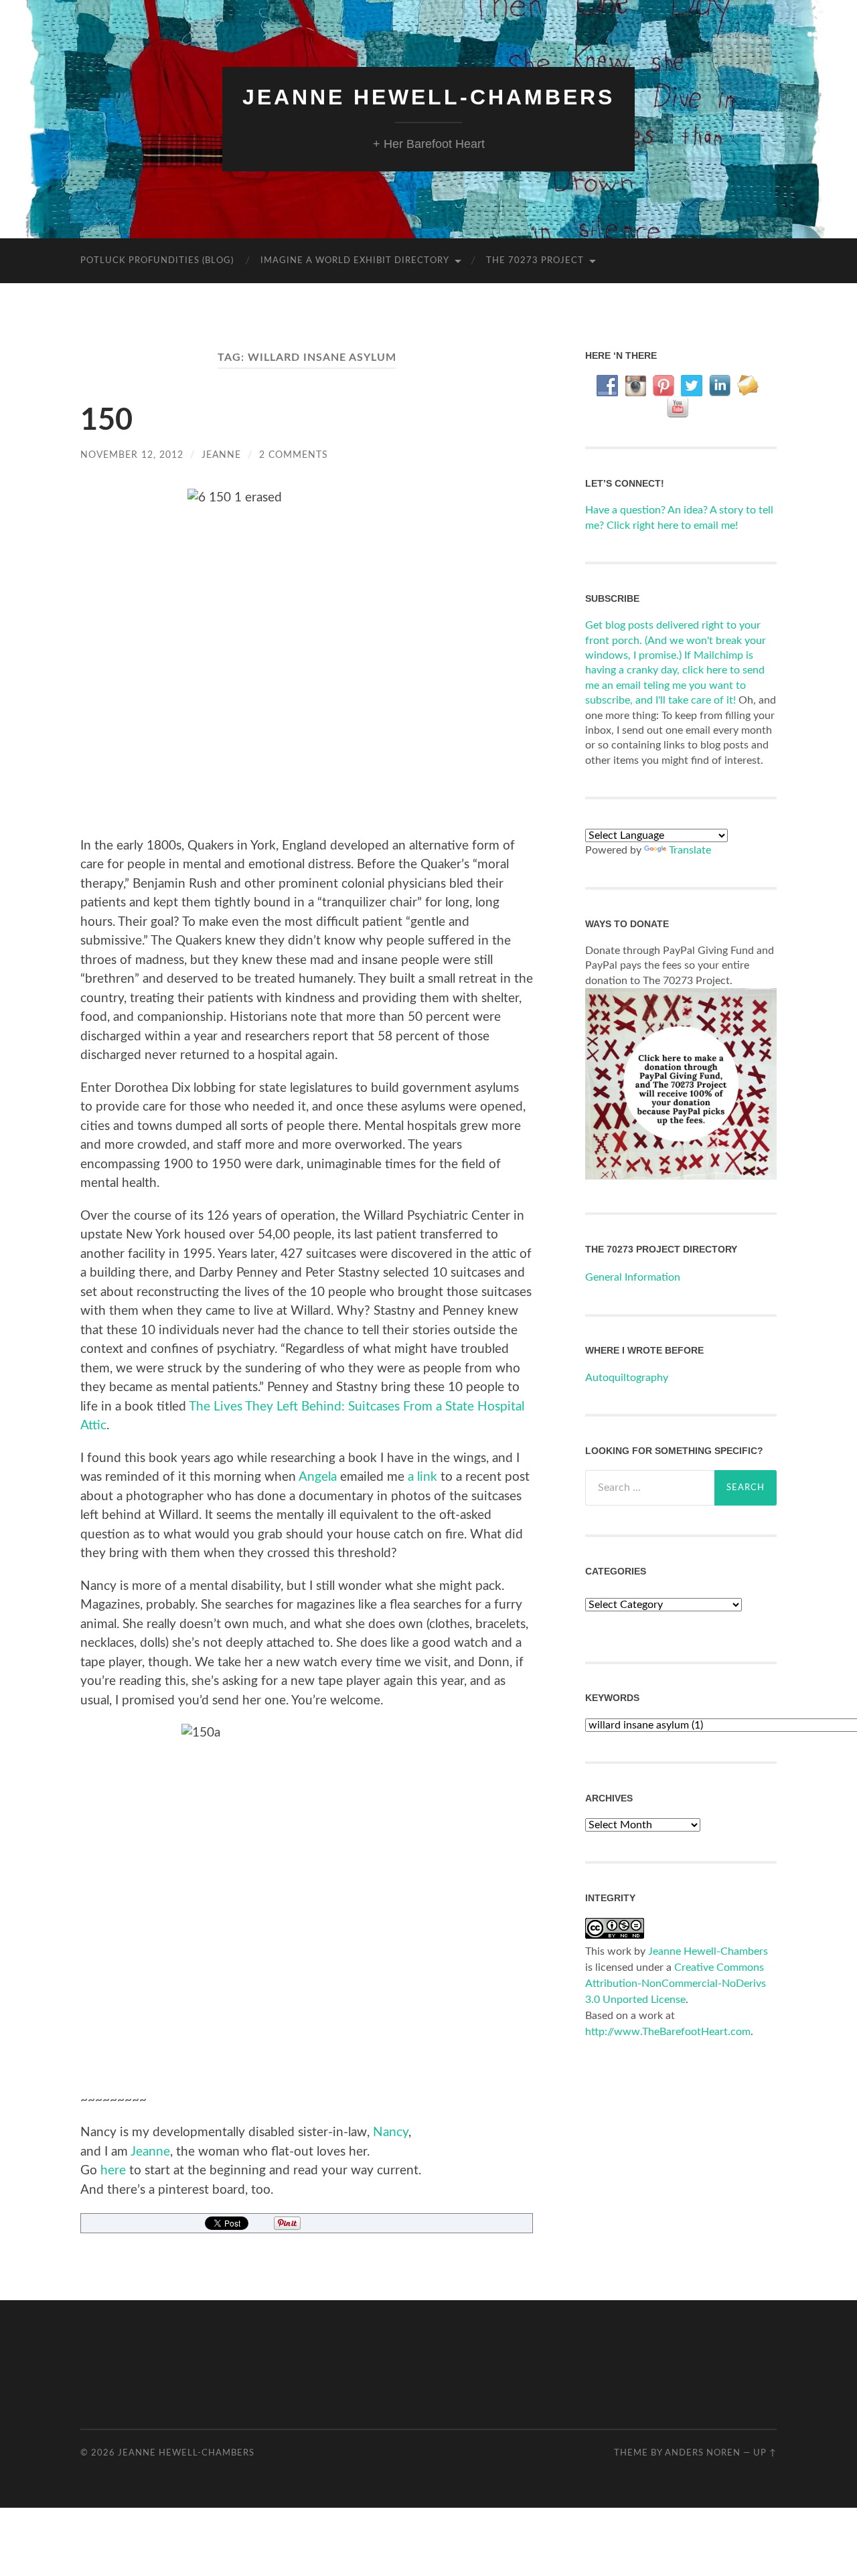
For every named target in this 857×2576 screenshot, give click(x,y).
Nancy (391, 2132)
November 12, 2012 (132, 455)
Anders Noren (703, 2453)
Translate (690, 850)
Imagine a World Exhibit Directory (355, 261)
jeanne (221, 455)
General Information (633, 1277)
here (113, 2171)
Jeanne (150, 2152)
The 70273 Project (535, 261)
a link (422, 1477)
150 (106, 421)
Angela (318, 1477)
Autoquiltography (627, 1378)
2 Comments (294, 455)
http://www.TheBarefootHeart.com (668, 2032)
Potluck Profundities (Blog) (157, 261)
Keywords (612, 1698)
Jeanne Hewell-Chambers (428, 97)
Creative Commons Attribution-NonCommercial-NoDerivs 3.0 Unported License (676, 1984)
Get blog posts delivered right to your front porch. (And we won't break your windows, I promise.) (676, 640)
